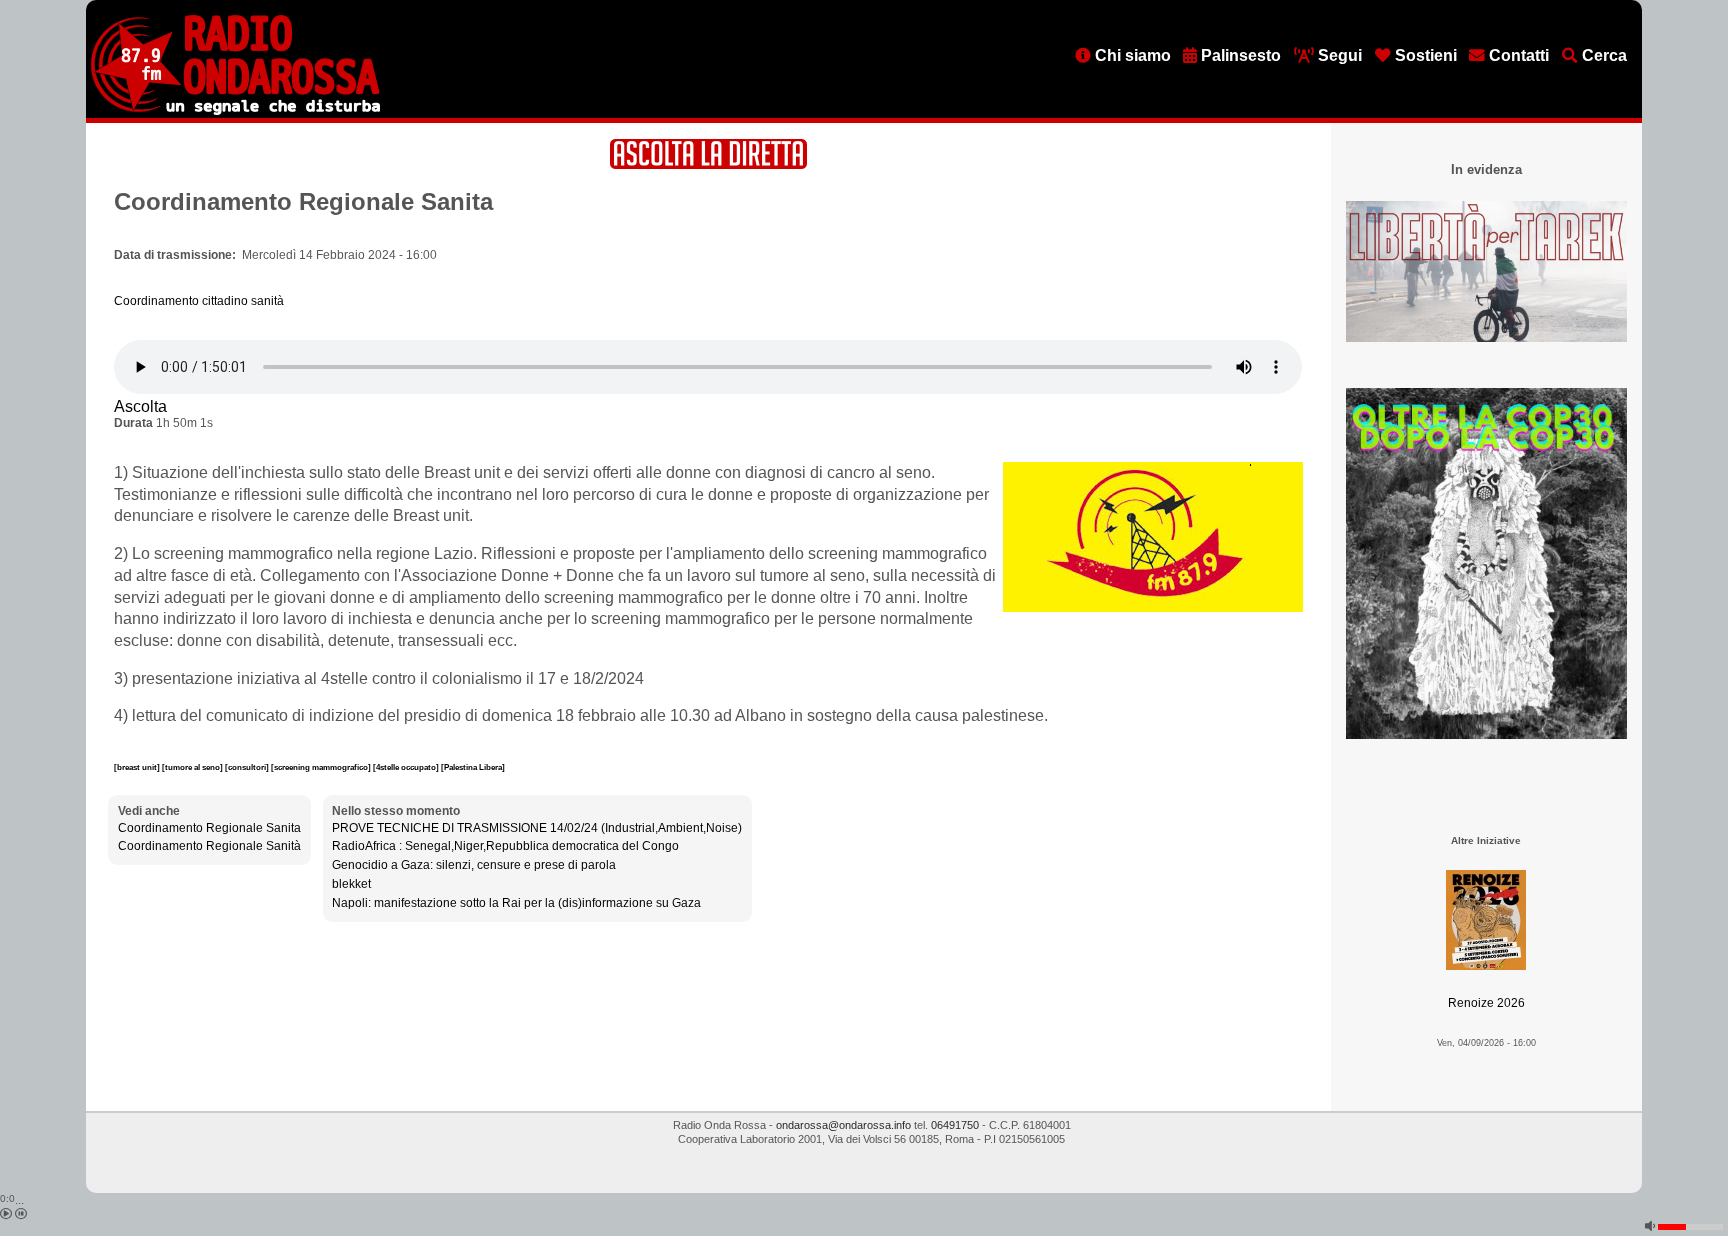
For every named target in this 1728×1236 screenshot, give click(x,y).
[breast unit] (138, 767)
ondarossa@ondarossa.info (843, 1125)
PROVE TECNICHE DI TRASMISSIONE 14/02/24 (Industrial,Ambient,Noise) (537, 828)
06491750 (955, 1125)
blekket (351, 884)
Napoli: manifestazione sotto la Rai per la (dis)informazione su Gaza (516, 903)
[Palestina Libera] (473, 767)
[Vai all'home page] (235, 111)
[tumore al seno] (193, 767)
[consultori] (248, 767)
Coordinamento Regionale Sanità (209, 846)
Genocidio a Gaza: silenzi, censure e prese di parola (474, 865)
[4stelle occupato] (407, 767)
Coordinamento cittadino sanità (199, 301)
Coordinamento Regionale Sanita (209, 828)
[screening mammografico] (322, 767)
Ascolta (140, 406)
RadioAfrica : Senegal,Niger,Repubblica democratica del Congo (505, 846)
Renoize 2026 (1486, 1003)
